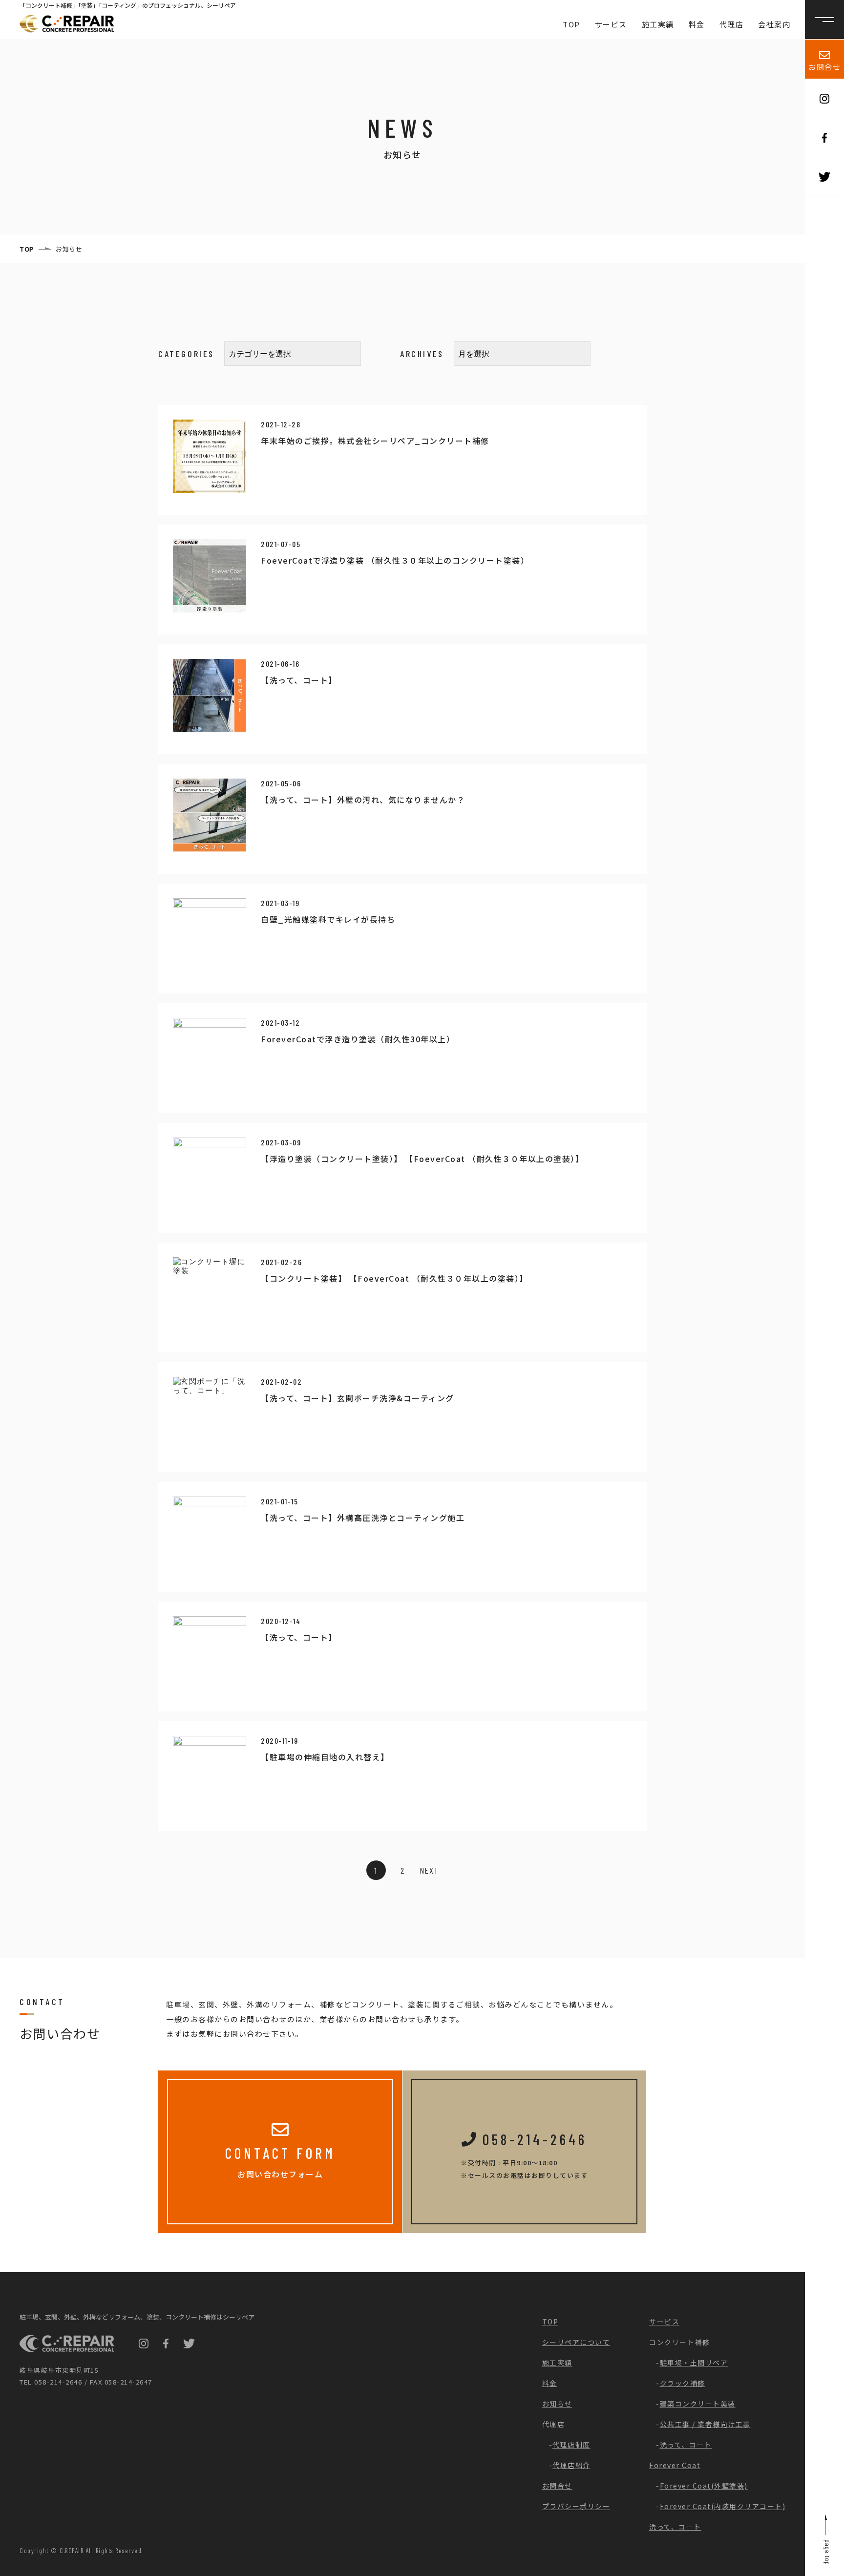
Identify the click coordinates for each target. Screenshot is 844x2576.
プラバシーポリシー (576, 2506)
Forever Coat (675, 2465)
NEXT (429, 1870)
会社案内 (774, 24)
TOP (571, 24)
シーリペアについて (576, 2342)
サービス (611, 24)
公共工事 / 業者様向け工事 (705, 2424)
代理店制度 (571, 2445)
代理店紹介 (571, 2465)
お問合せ (824, 67)
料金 (697, 24)
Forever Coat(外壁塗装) (704, 2486)
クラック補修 (683, 2383)
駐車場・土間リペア (694, 2363)
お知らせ (557, 2404)
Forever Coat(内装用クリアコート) (723, 2506)
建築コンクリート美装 (698, 2404)
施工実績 (658, 24)
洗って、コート (686, 2445)
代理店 (732, 24)
